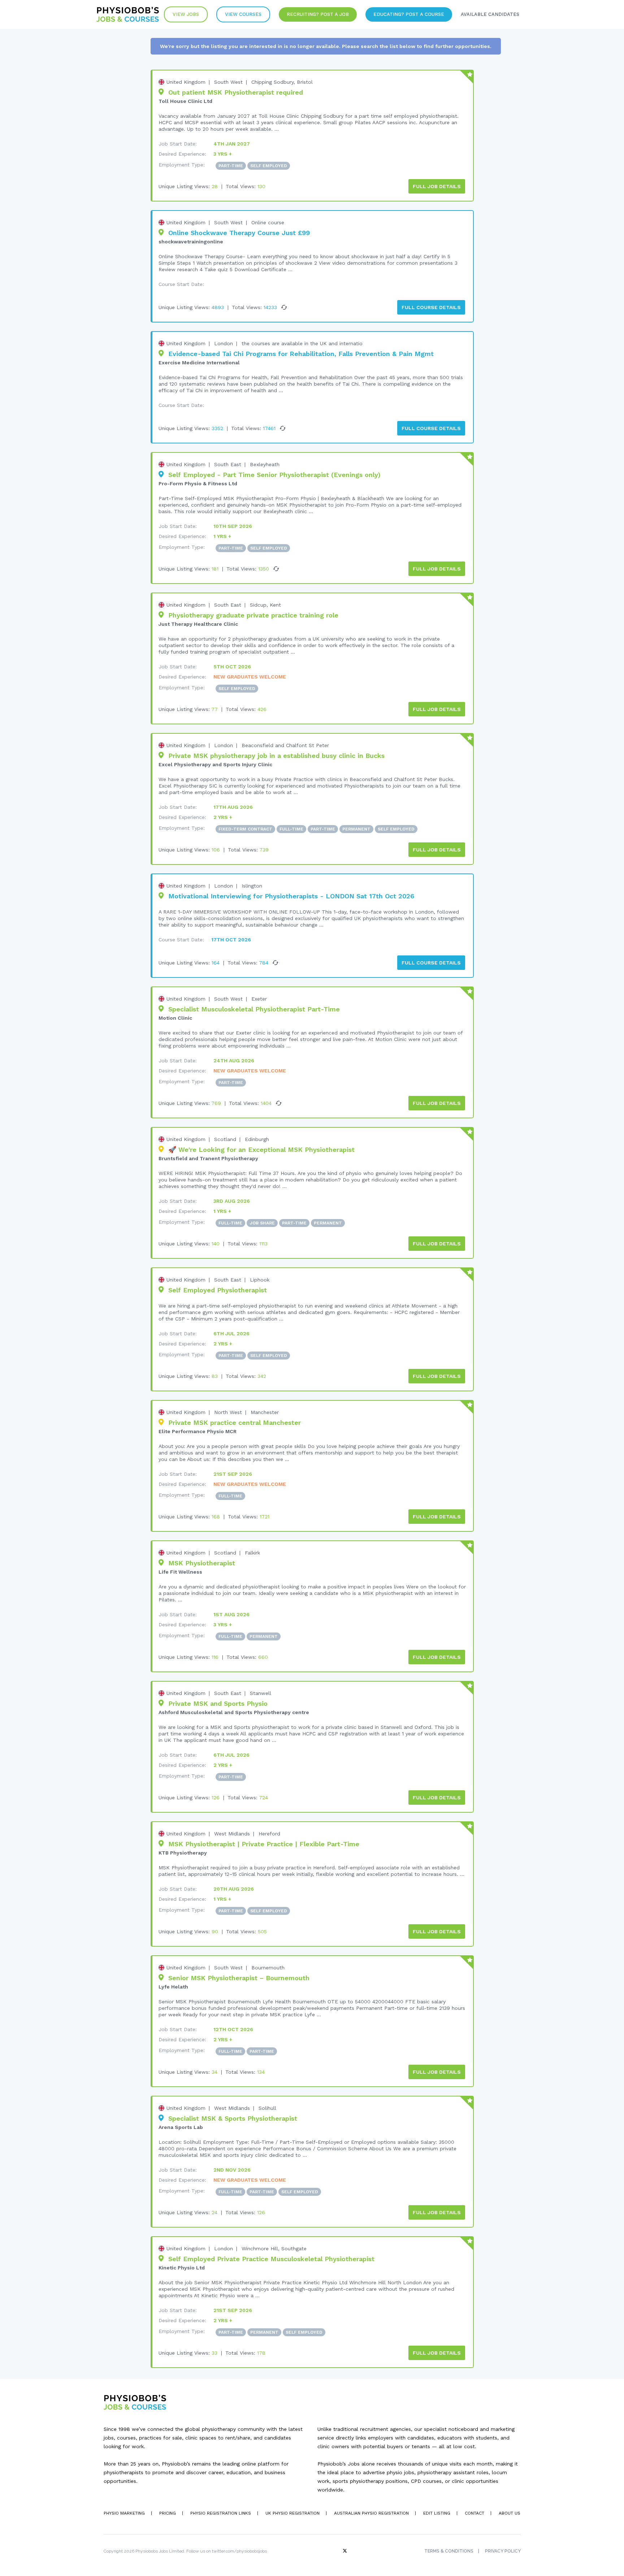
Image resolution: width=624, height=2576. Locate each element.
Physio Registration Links (221, 2513)
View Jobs (186, 14)
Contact (474, 2513)
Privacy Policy (503, 2551)
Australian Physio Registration (371, 2513)
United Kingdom (186, 82)
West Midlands (232, 1834)
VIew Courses (243, 14)
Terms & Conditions (449, 2551)
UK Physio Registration (292, 2513)
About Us (510, 2513)
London (224, 343)
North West (228, 1412)
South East (228, 464)
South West (228, 82)
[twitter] (346, 2551)
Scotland (225, 1139)
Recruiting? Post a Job (318, 14)
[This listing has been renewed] (284, 307)
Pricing (168, 2513)
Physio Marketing (124, 2513)
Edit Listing (437, 2513)
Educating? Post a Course (409, 14)
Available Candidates (490, 14)
